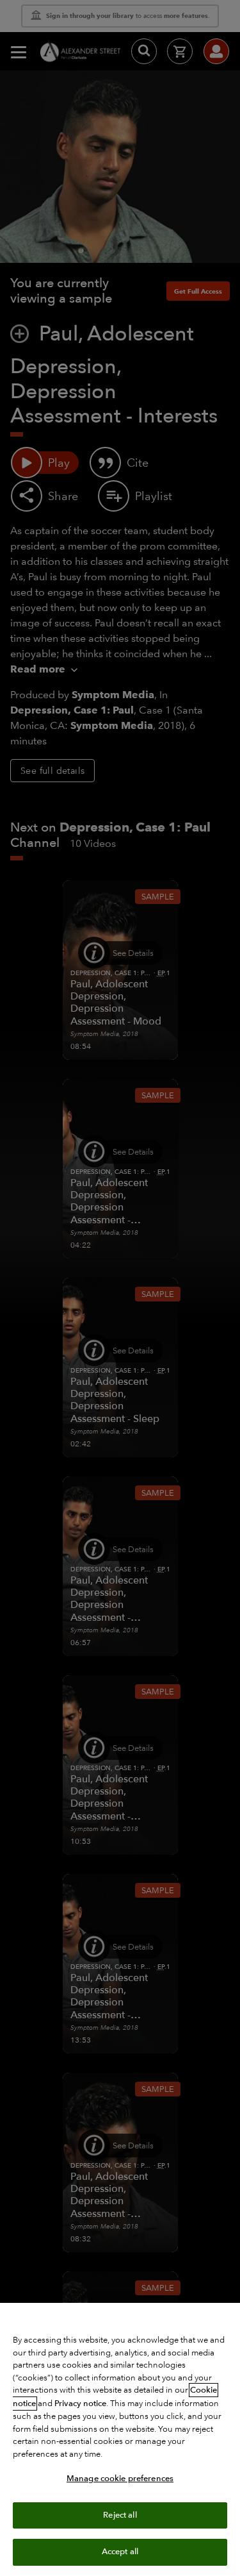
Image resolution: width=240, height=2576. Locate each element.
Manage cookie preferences (120, 2479)
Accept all (120, 2552)
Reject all (120, 2515)
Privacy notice (80, 2404)
